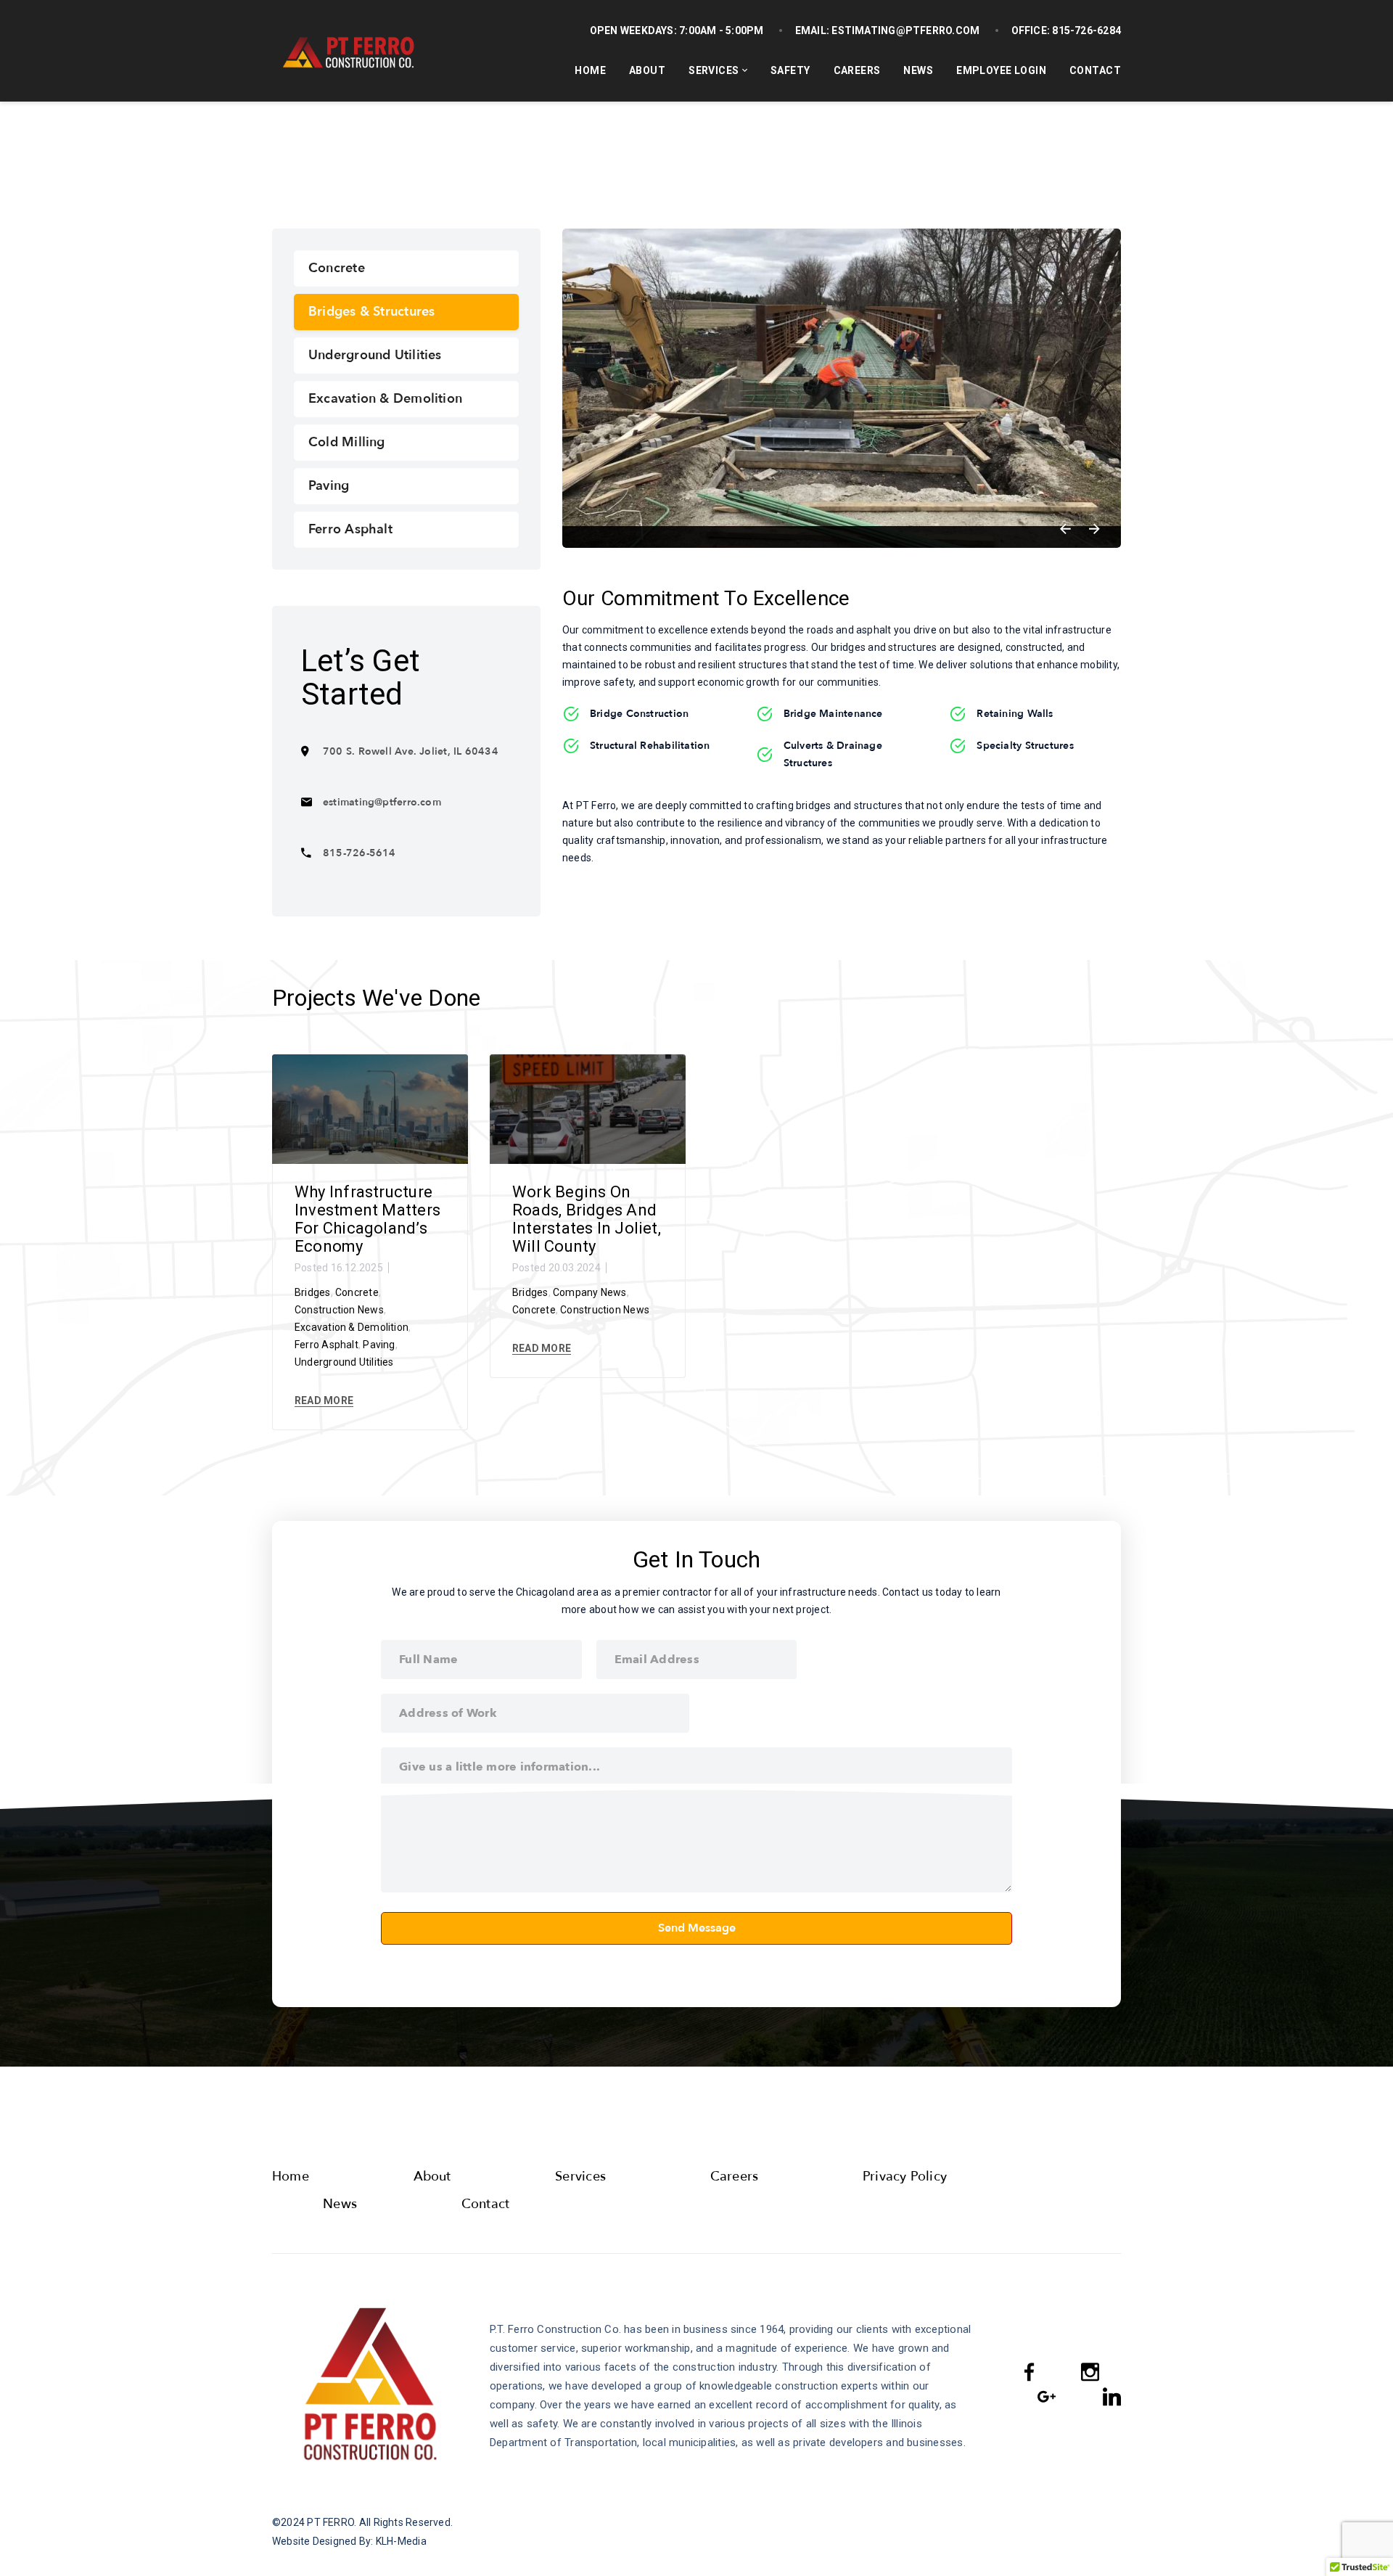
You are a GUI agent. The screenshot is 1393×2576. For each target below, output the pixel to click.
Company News (590, 1292)
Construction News (339, 1310)
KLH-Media (401, 2541)
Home (590, 70)
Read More (324, 1400)
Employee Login (1001, 70)
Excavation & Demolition (385, 399)
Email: (812, 30)
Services (714, 70)
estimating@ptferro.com (904, 30)
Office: (1031, 30)
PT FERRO (330, 2522)
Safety (790, 70)
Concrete (337, 268)
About (647, 70)
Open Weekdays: (633, 30)
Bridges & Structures (371, 312)
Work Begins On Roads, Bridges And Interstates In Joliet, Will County (587, 1219)
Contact (1095, 70)
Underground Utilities (375, 355)
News (918, 70)
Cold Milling (347, 442)
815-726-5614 (359, 853)
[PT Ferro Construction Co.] (346, 51)
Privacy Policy (905, 2177)
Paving (329, 486)
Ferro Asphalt (350, 529)
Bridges (313, 1292)
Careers (857, 70)
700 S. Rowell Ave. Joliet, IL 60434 (411, 751)
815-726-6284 (1085, 30)
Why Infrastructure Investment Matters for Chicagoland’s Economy (367, 1219)
